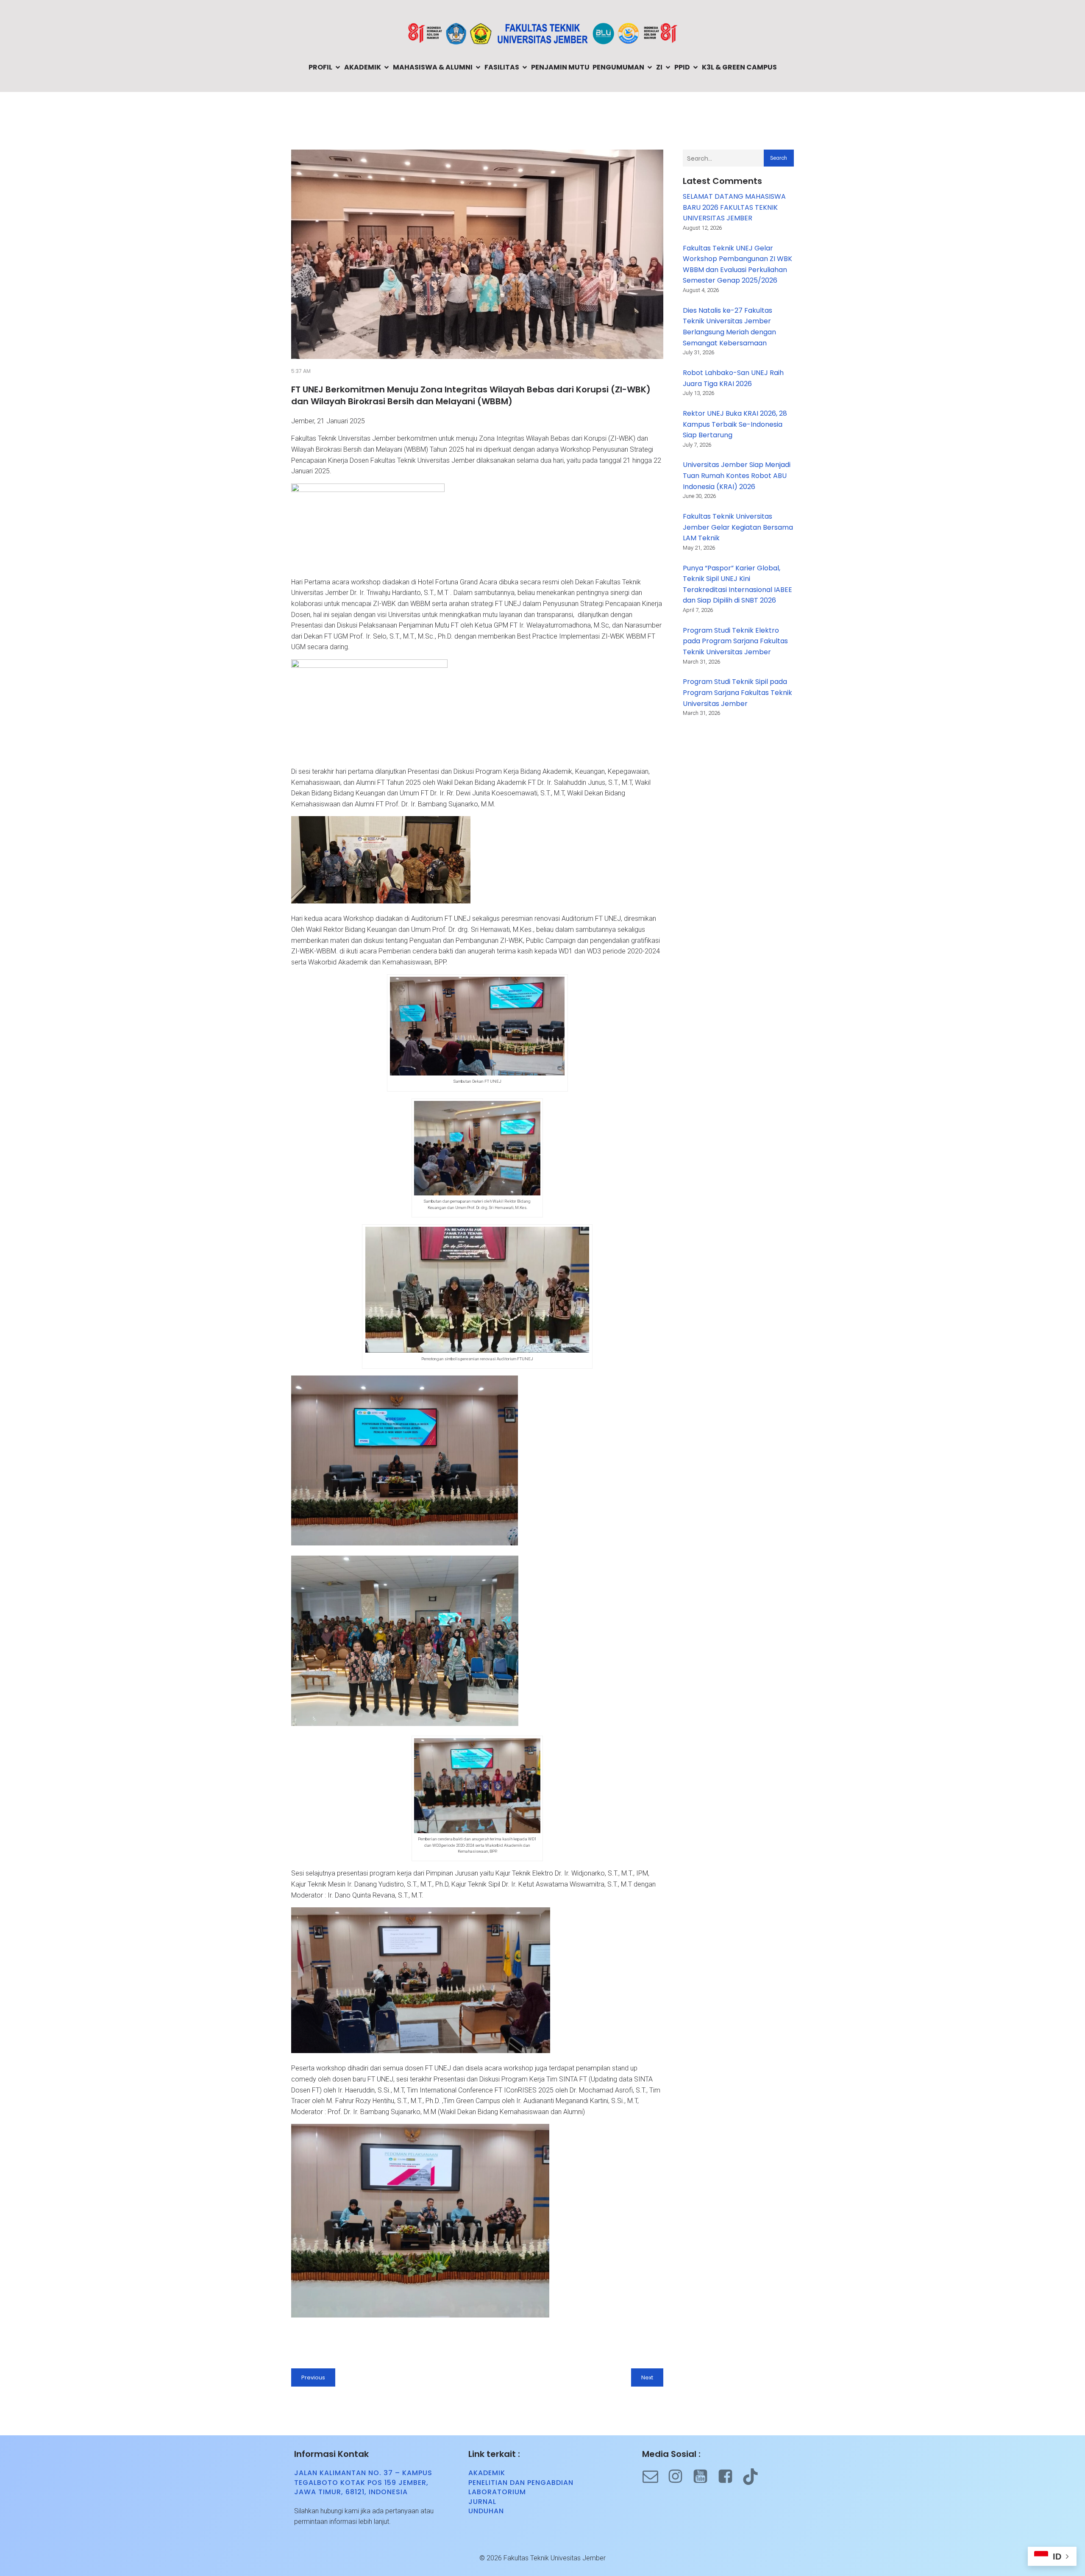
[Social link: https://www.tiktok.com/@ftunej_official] (755, 2477)
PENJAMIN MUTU (560, 67)
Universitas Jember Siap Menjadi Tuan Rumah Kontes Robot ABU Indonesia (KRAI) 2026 (737, 475)
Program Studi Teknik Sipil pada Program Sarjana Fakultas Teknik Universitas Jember (737, 692)
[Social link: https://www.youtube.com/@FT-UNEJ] (705, 2477)
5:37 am (301, 371)
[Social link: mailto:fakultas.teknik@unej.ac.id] (655, 2477)
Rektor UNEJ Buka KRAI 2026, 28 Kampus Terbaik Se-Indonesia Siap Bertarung (735, 424)
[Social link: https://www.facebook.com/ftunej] (730, 2477)
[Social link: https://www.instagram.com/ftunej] (680, 2477)
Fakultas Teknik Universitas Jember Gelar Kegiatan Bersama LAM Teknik (738, 527)
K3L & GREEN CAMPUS (739, 67)
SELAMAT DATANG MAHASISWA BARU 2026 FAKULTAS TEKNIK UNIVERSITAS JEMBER (734, 207)
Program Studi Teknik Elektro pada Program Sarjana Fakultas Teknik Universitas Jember (735, 641)
